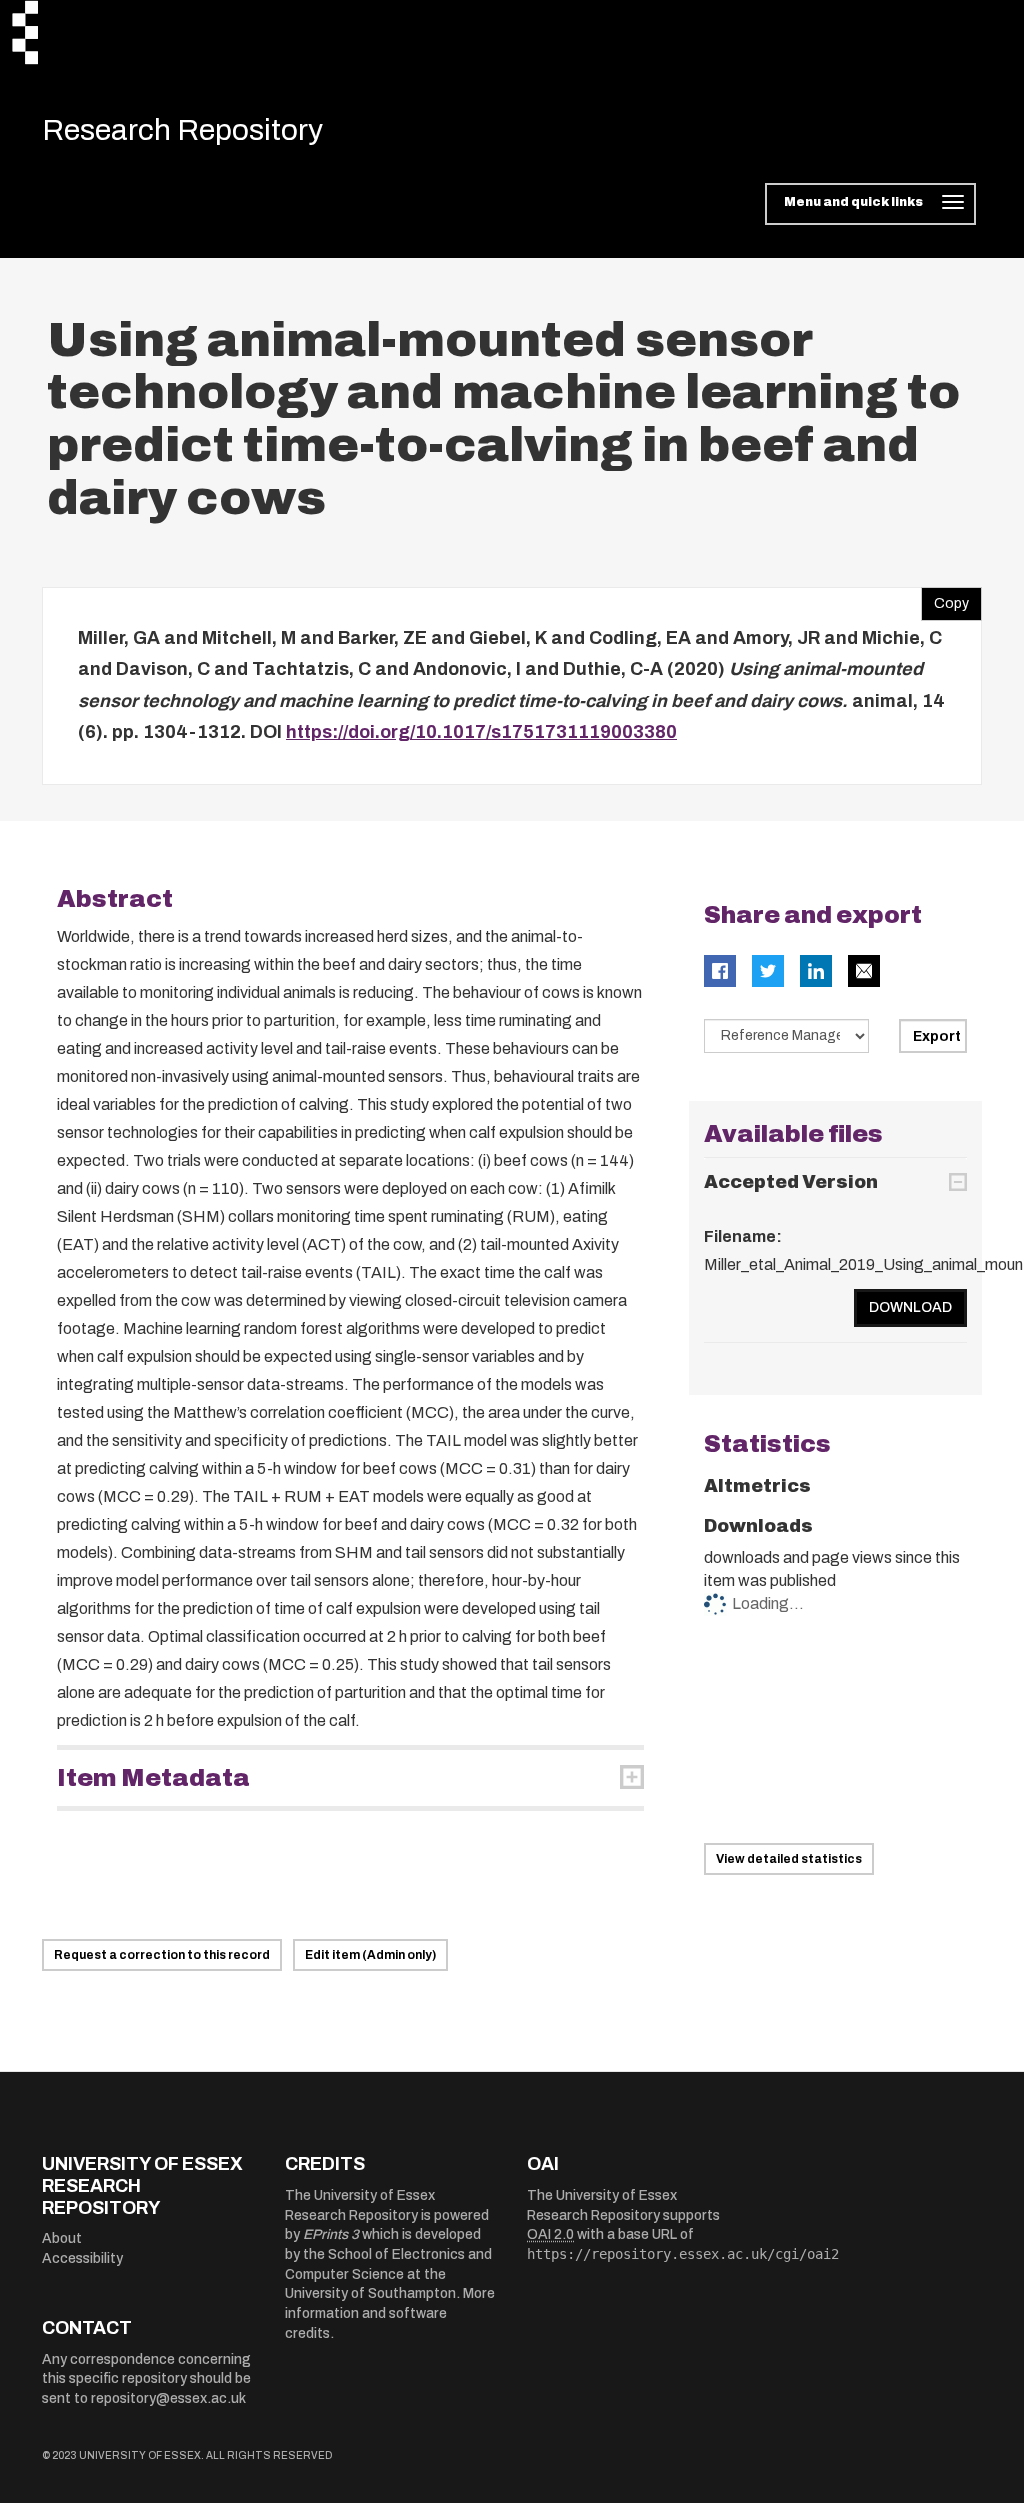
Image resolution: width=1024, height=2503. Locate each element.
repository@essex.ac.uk (168, 2398)
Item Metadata (153, 1778)
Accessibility (82, 2258)
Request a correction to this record (162, 1955)
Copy (945, 599)
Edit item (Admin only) (370, 1955)
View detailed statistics (789, 1859)
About (62, 2238)
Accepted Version (791, 1182)
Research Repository (182, 130)
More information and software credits (390, 2313)
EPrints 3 (331, 2234)
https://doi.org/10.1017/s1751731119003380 (481, 732)
